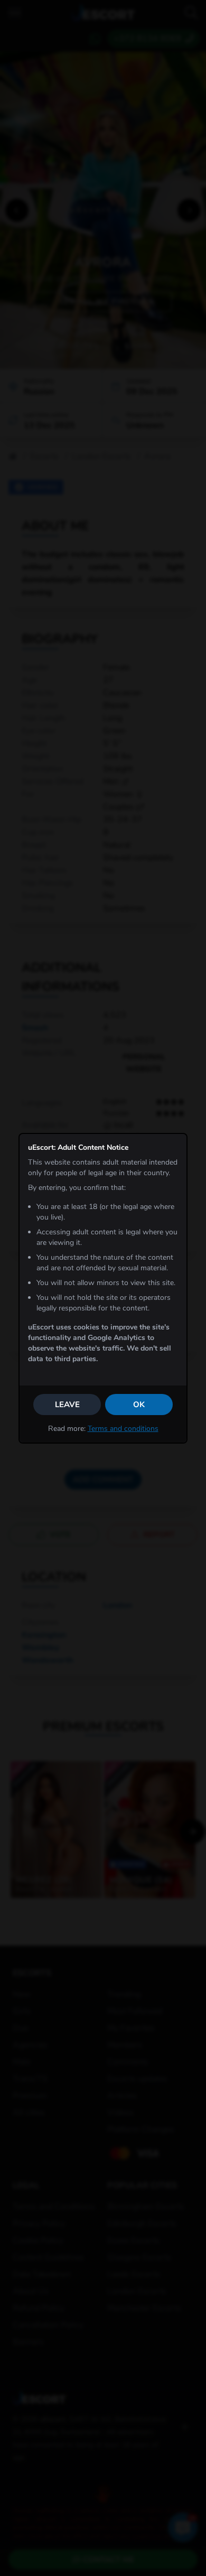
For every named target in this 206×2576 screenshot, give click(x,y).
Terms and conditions (123, 1429)
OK (139, 1405)
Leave (67, 1405)
